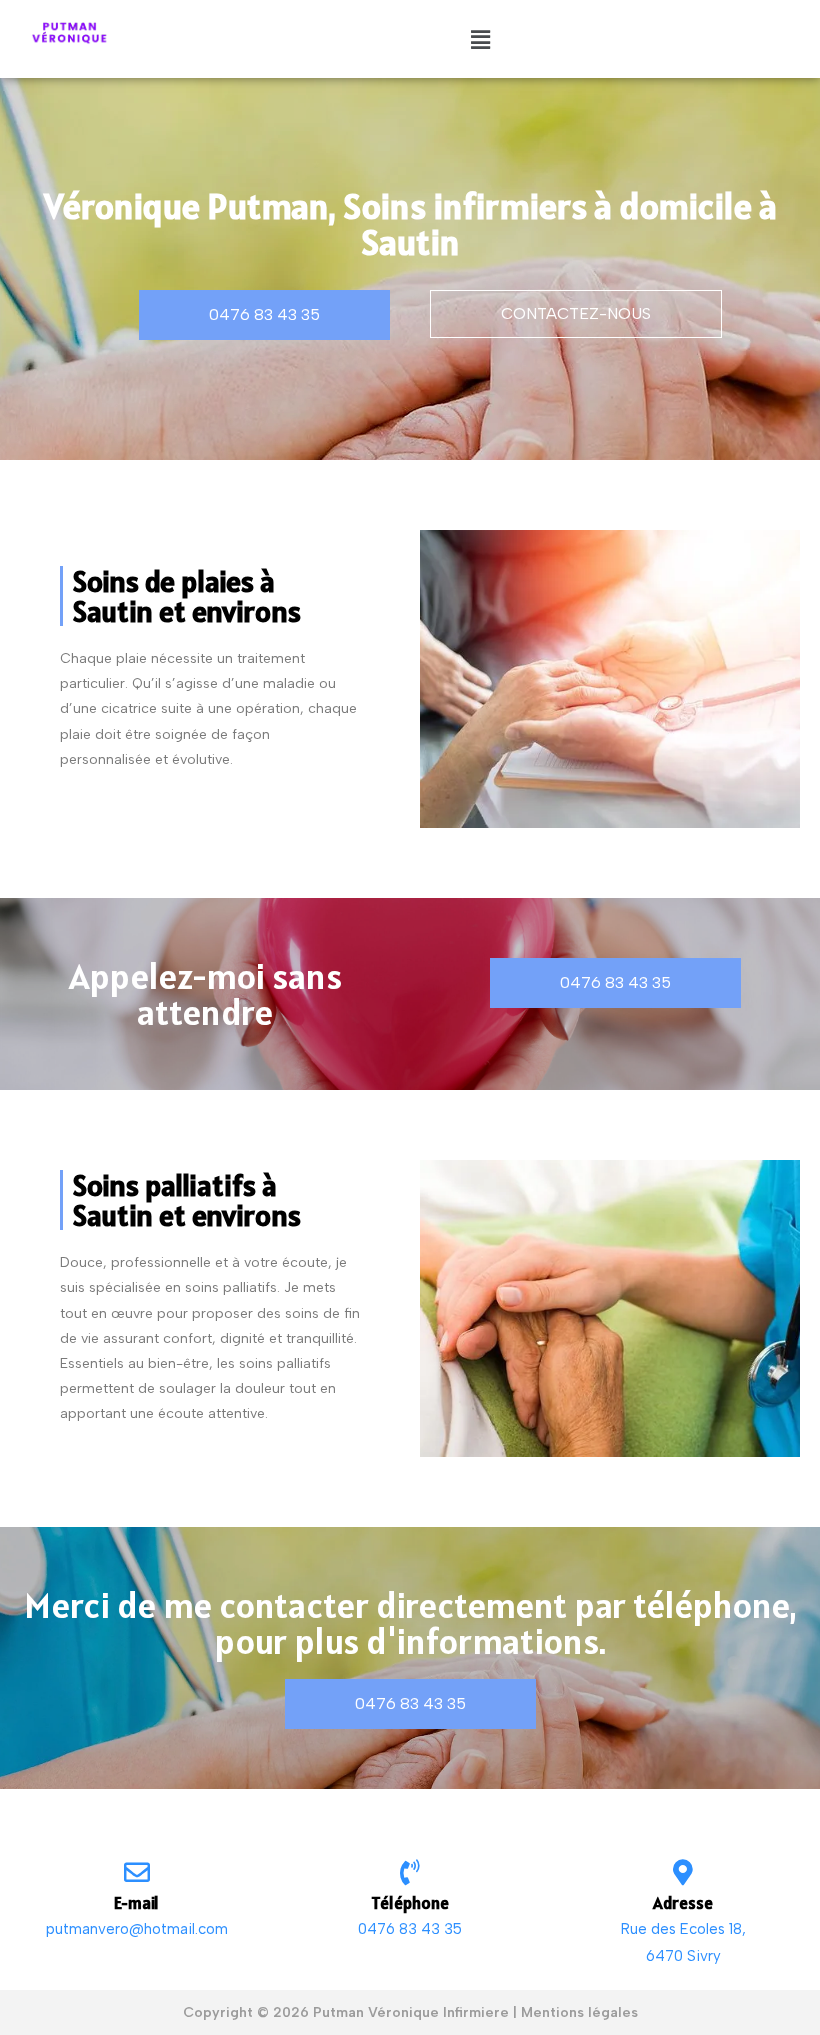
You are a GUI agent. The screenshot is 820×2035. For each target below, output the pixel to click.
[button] (480, 39)
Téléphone (410, 1903)
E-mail (136, 1903)
